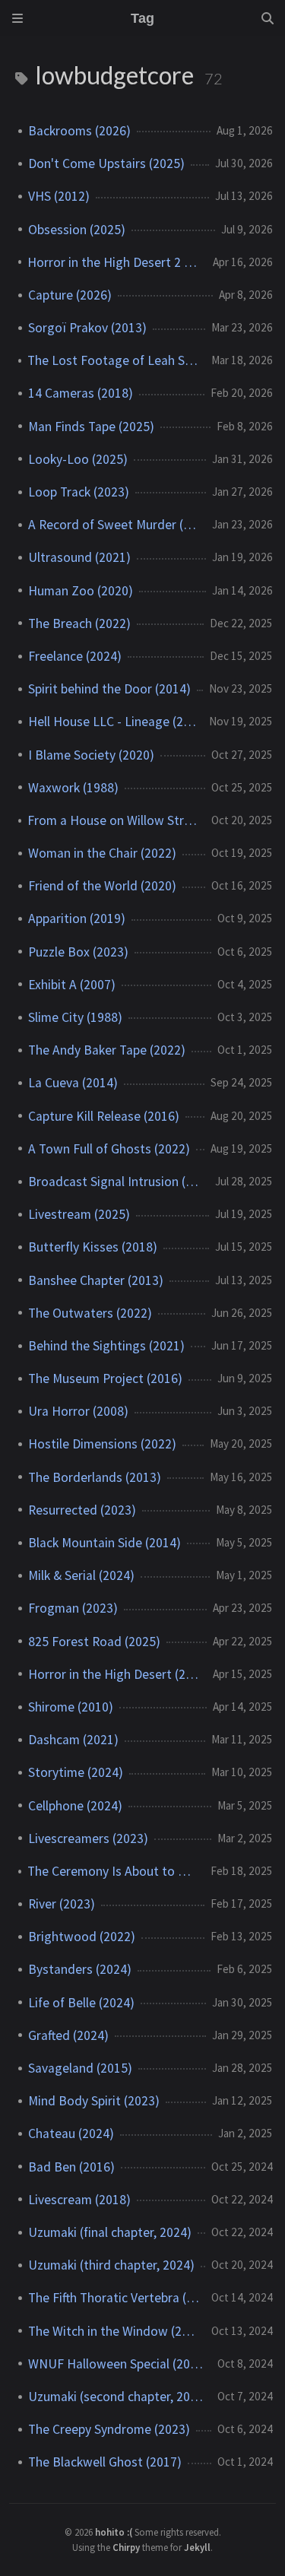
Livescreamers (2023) (88, 1838)
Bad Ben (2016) (71, 2167)
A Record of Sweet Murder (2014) (114, 525)
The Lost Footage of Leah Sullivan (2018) (113, 360)
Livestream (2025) (79, 1214)
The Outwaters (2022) (90, 1313)
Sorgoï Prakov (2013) (87, 328)
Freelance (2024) (75, 656)
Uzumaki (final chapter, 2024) (110, 2232)
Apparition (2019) (77, 918)
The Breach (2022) (79, 623)
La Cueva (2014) (73, 1083)
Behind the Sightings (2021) (106, 1346)
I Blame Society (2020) (91, 755)
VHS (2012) (59, 196)
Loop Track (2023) (79, 492)
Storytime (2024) (76, 1772)
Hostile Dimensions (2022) (102, 1444)
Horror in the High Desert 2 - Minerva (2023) (114, 262)
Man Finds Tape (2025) (91, 427)
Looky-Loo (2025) (78, 459)
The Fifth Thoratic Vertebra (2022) (114, 2298)
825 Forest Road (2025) (94, 1642)
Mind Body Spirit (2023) (94, 2101)
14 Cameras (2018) (81, 393)
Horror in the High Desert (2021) (114, 1674)
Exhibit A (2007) (72, 985)
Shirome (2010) (71, 1707)
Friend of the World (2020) (102, 886)
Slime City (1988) (75, 1017)
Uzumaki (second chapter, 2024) (117, 2397)
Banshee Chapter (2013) (96, 1280)
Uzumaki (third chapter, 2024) (111, 2265)
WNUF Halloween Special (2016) (117, 2364)
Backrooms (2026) (79, 131)
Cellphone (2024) (75, 1806)
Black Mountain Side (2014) (104, 1543)
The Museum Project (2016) (105, 1378)
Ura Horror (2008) (78, 1411)
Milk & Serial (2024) (81, 1575)
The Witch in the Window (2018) (114, 2331)
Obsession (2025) (77, 230)
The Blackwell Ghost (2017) (105, 2462)
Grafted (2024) (68, 2035)
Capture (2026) (70, 295)
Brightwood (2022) (82, 1937)
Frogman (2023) (73, 1608)
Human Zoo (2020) (81, 591)
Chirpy (126, 2547)
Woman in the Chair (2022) (102, 853)
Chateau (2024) (71, 2133)
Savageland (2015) (80, 2068)
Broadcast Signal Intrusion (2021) (116, 1182)
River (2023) (62, 1904)
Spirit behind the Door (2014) (109, 689)
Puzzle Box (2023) (78, 952)
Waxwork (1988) (73, 788)
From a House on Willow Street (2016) (113, 820)
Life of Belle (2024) (81, 2003)
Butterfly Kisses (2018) (93, 1247)
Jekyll (197, 2547)
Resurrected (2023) (82, 1510)
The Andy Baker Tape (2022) (107, 1050)
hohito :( (115, 2532)
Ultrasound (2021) (79, 557)
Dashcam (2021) (73, 1740)
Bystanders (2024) (80, 1969)
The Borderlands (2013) (95, 1477)
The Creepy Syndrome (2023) (109, 2429)
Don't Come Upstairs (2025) (106, 163)
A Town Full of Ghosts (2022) (109, 1149)
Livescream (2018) (79, 2200)
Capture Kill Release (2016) (104, 1116)
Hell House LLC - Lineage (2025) (112, 722)
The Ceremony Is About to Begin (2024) (113, 1871)
